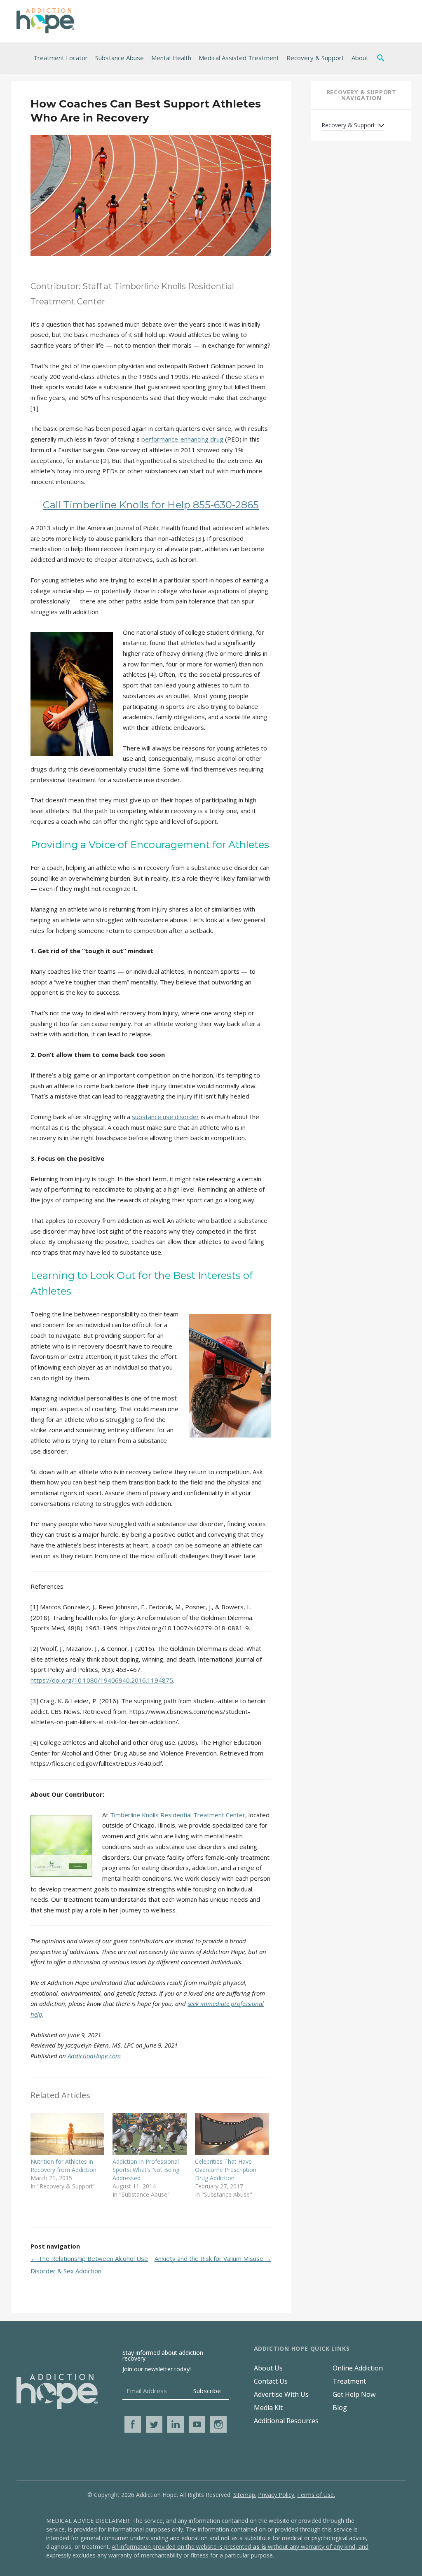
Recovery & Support (315, 58)
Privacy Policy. (277, 2495)
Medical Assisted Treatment (239, 58)
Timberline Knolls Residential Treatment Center (178, 1815)
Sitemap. (245, 2495)
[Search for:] (382, 58)
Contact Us (271, 2381)
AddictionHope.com (94, 2056)
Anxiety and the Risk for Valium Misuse (213, 2258)
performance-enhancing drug (182, 439)
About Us (268, 2368)
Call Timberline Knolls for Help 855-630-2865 (151, 505)
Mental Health (171, 58)
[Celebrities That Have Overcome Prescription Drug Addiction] (232, 2134)
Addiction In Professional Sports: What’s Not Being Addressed (146, 2170)
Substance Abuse (120, 58)
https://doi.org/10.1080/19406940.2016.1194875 (102, 1680)
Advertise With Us (281, 2394)
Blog (340, 2408)
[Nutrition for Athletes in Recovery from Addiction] (67, 2134)
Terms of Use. (316, 2495)
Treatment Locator (61, 58)
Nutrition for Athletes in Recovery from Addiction (63, 2166)
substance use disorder (165, 1117)
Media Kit (268, 2408)
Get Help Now (354, 2394)
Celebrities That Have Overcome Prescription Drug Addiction (226, 2170)
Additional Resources (286, 2421)
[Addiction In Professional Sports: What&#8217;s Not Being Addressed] (149, 2134)
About (360, 58)
